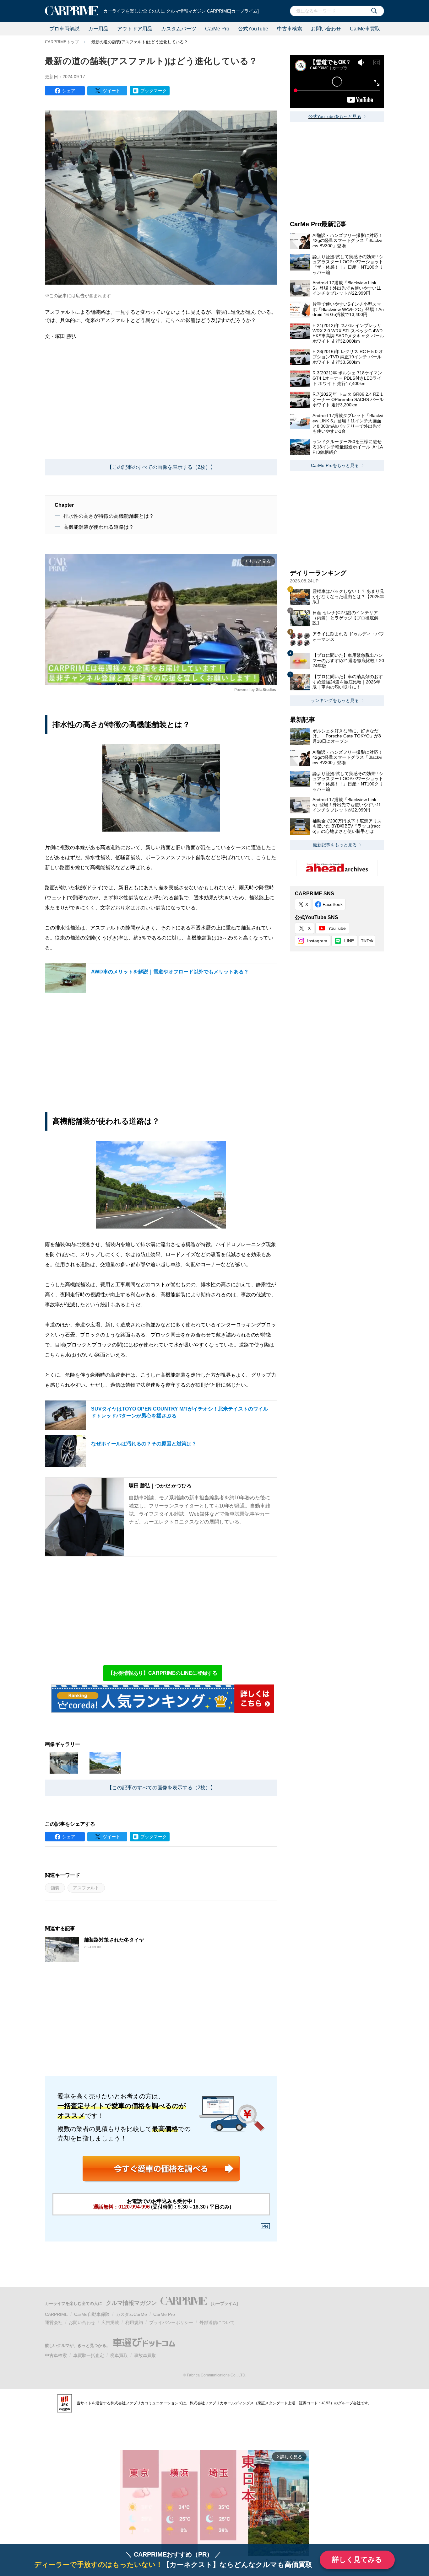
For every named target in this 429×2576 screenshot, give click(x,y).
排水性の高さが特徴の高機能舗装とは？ (109, 516)
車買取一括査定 (89, 2355)
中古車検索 (290, 29)
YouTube (337, 928)
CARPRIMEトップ (62, 42)
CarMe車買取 (365, 29)
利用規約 (134, 2322)
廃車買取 (119, 2355)
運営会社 (54, 2322)
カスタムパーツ (179, 29)
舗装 (55, 1888)
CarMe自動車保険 (92, 2314)
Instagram (317, 941)
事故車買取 (145, 2355)
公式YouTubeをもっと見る (335, 116)
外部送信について (217, 2322)
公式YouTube (253, 29)
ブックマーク (154, 91)
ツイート (111, 91)
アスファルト (86, 1888)
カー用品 (98, 29)
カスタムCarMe (131, 2314)
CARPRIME (56, 2314)
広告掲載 (110, 2322)
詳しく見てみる (357, 2560)
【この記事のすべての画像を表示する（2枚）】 (161, 467)
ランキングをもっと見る (335, 700)
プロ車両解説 (64, 29)
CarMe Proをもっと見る (335, 465)
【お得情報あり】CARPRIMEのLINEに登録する (163, 1673)
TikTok (367, 941)
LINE (349, 941)
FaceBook (333, 904)
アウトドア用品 (135, 29)
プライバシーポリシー (171, 2322)
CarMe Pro (217, 29)
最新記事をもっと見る (335, 845)
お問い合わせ (326, 29)
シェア (69, 91)
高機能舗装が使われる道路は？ (99, 527)
